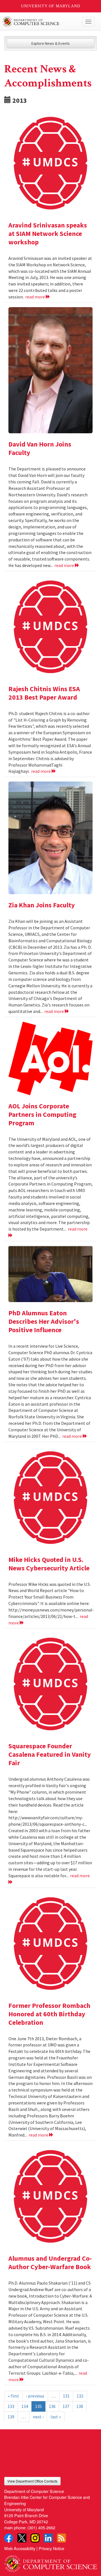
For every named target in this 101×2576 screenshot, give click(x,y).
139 (11, 2417)
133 (11, 2406)
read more (35, 297)
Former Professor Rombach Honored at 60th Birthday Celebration (49, 2014)
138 (80, 2406)
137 (66, 2406)
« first (13, 2396)
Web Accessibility (20, 2548)
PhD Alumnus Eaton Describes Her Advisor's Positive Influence (44, 1321)
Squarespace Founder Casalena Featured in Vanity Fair (50, 1754)
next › (38, 2417)
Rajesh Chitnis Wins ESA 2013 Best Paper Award (44, 693)
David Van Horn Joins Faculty (40, 448)
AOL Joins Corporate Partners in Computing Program (42, 1114)
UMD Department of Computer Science (41, 22)
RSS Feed (61, 2538)
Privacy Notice (51, 2548)
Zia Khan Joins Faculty (42, 905)
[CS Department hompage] (50, 2562)
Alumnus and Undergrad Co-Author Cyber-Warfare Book (50, 2263)
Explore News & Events (51, 43)
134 (25, 2406)
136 (52, 2406)
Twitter (22, 2538)
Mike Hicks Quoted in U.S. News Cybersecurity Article (49, 1564)
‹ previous (35, 2396)
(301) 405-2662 (41, 2527)
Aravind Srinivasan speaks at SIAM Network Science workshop (48, 234)
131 (66, 2396)
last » (56, 2417)
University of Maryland (51, 6)
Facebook (9, 2538)
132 (80, 2396)
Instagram (35, 2538)
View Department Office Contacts (32, 2481)
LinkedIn (48, 2538)
